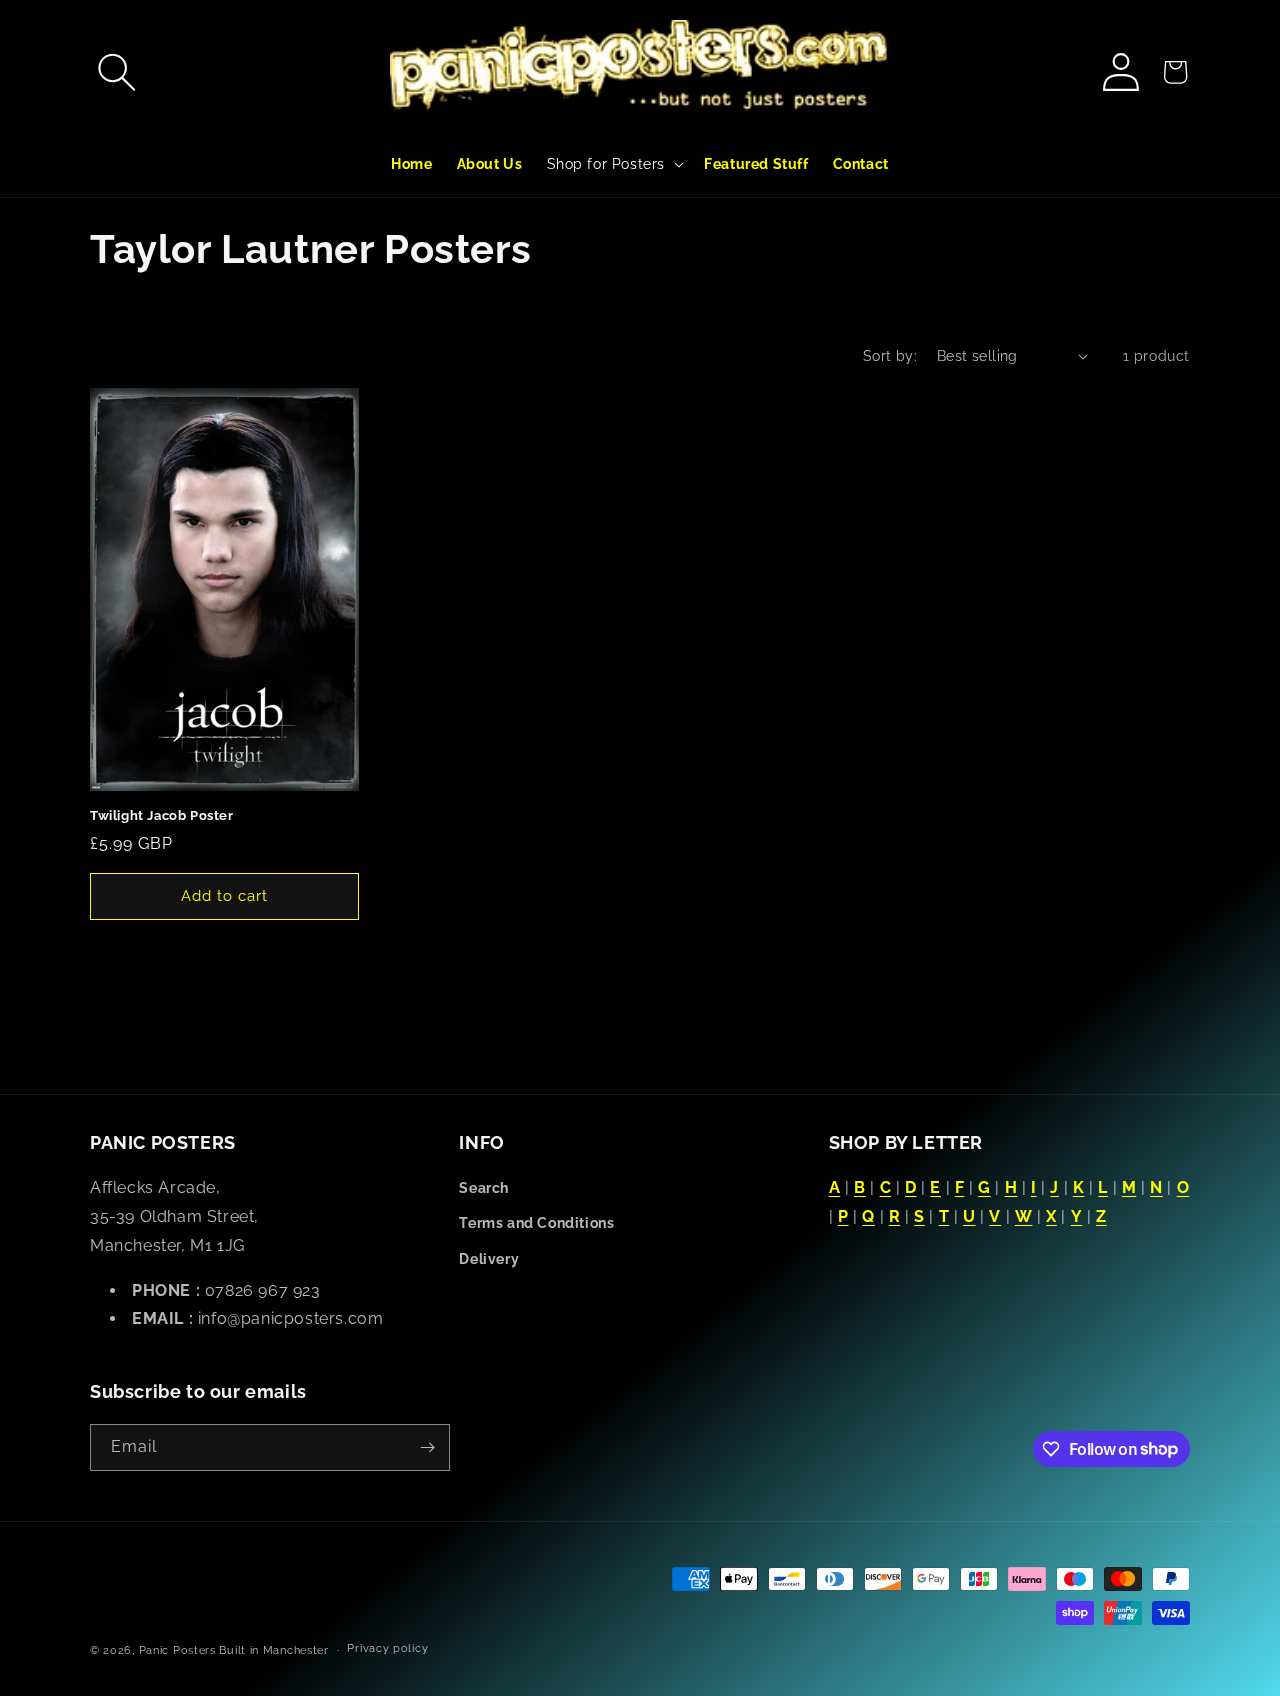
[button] (117, 72)
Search (484, 1188)
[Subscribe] (427, 1447)
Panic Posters (177, 1650)
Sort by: (890, 356)
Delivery (489, 1259)
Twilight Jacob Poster (162, 815)
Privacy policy (387, 1648)
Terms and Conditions (536, 1223)
